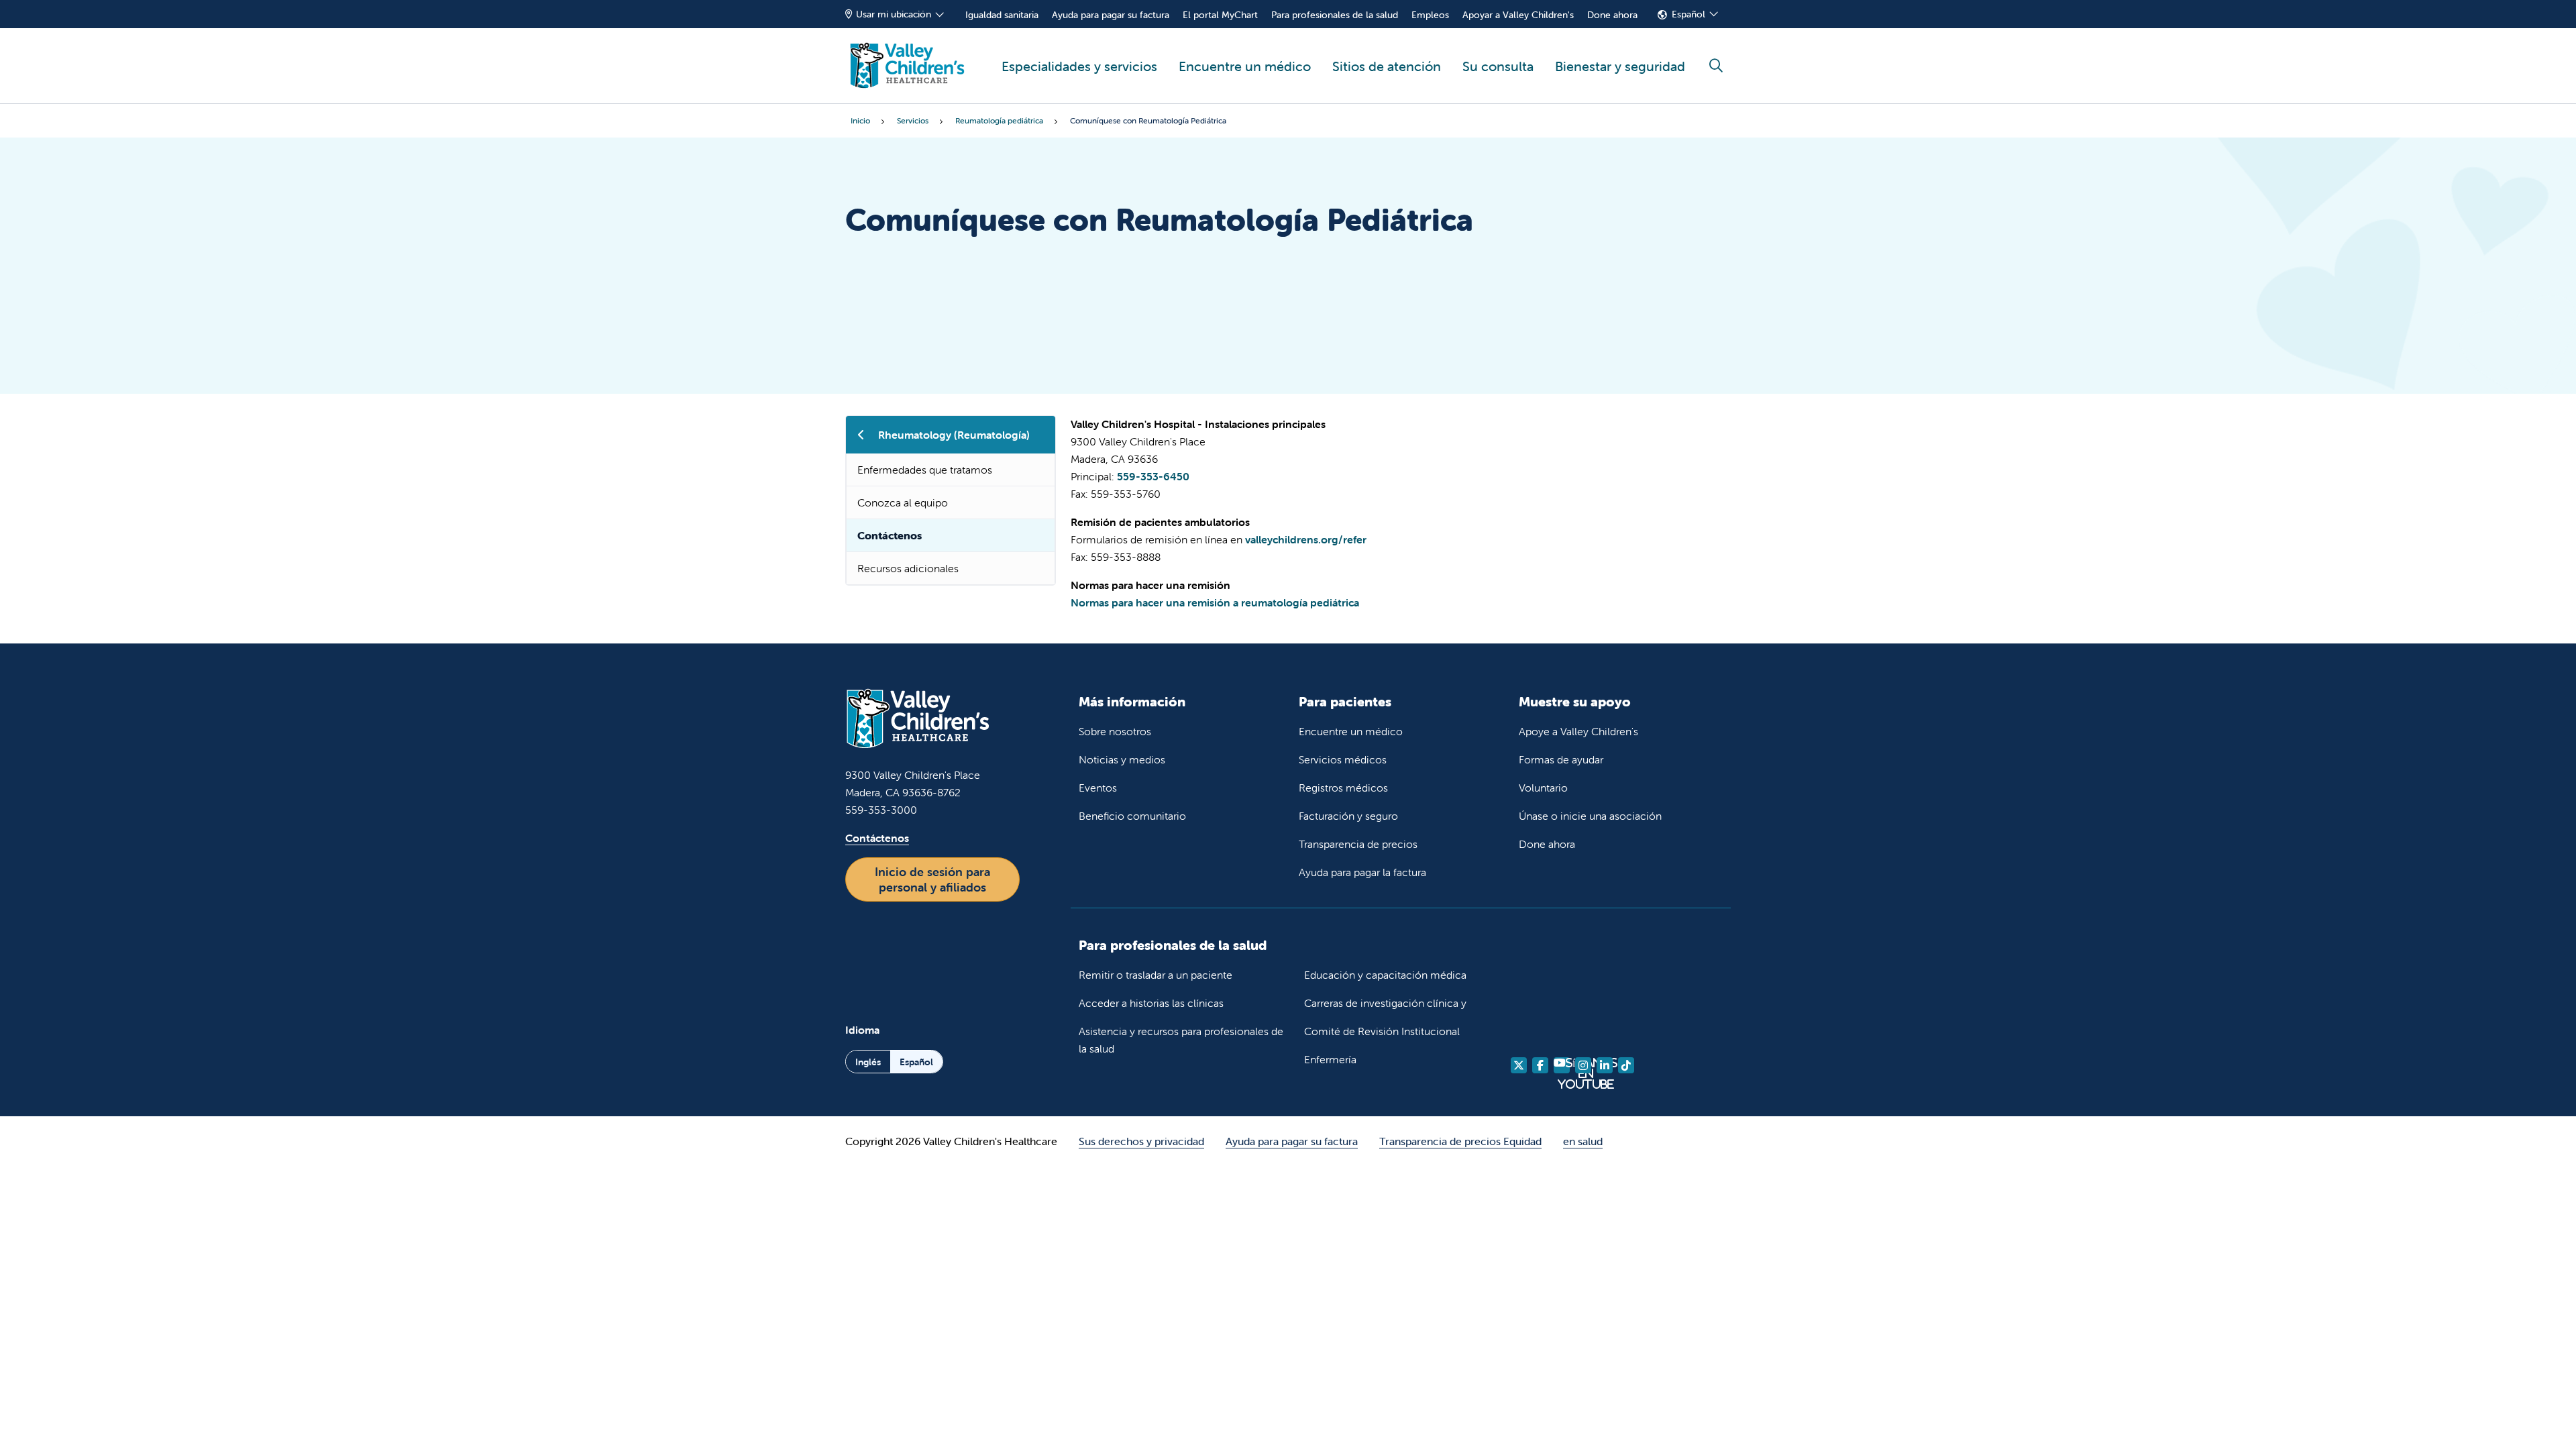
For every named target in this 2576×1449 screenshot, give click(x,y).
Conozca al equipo (903, 502)
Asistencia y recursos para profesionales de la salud (1181, 1040)
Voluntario (1543, 788)
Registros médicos (1343, 788)
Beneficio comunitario (1132, 816)
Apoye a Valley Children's (1578, 731)
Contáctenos (890, 535)
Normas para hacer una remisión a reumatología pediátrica (1215, 602)
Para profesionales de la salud (1335, 15)
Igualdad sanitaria (1002, 15)
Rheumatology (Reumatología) (954, 435)
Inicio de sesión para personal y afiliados (932, 879)
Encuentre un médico (1245, 66)
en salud (1583, 1141)
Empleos (1430, 15)
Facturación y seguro (1348, 816)
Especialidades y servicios (1079, 66)
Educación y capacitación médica (1385, 975)
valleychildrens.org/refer (1306, 539)
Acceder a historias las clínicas (1151, 1003)
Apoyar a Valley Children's (1518, 15)
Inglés (868, 1062)
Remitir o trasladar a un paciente (1156, 975)
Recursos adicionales (908, 568)
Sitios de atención (1387, 66)
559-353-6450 (1153, 476)
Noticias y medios (1122, 759)
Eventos (1098, 788)
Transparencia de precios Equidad (1460, 1141)
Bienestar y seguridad (1620, 66)
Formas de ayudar (1561, 759)
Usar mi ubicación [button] (894, 14)
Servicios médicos (1343, 759)
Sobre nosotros (1115, 731)
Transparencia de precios (1358, 844)
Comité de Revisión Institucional (1382, 1031)
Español (1688, 14)
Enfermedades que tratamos (925, 470)
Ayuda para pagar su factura (1111, 15)
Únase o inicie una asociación (1590, 816)
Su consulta (1498, 66)
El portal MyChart (1220, 15)
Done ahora (1612, 15)
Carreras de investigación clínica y (1385, 1003)
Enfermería (1330, 1059)
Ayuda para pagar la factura (1362, 872)
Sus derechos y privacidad (1141, 1141)
